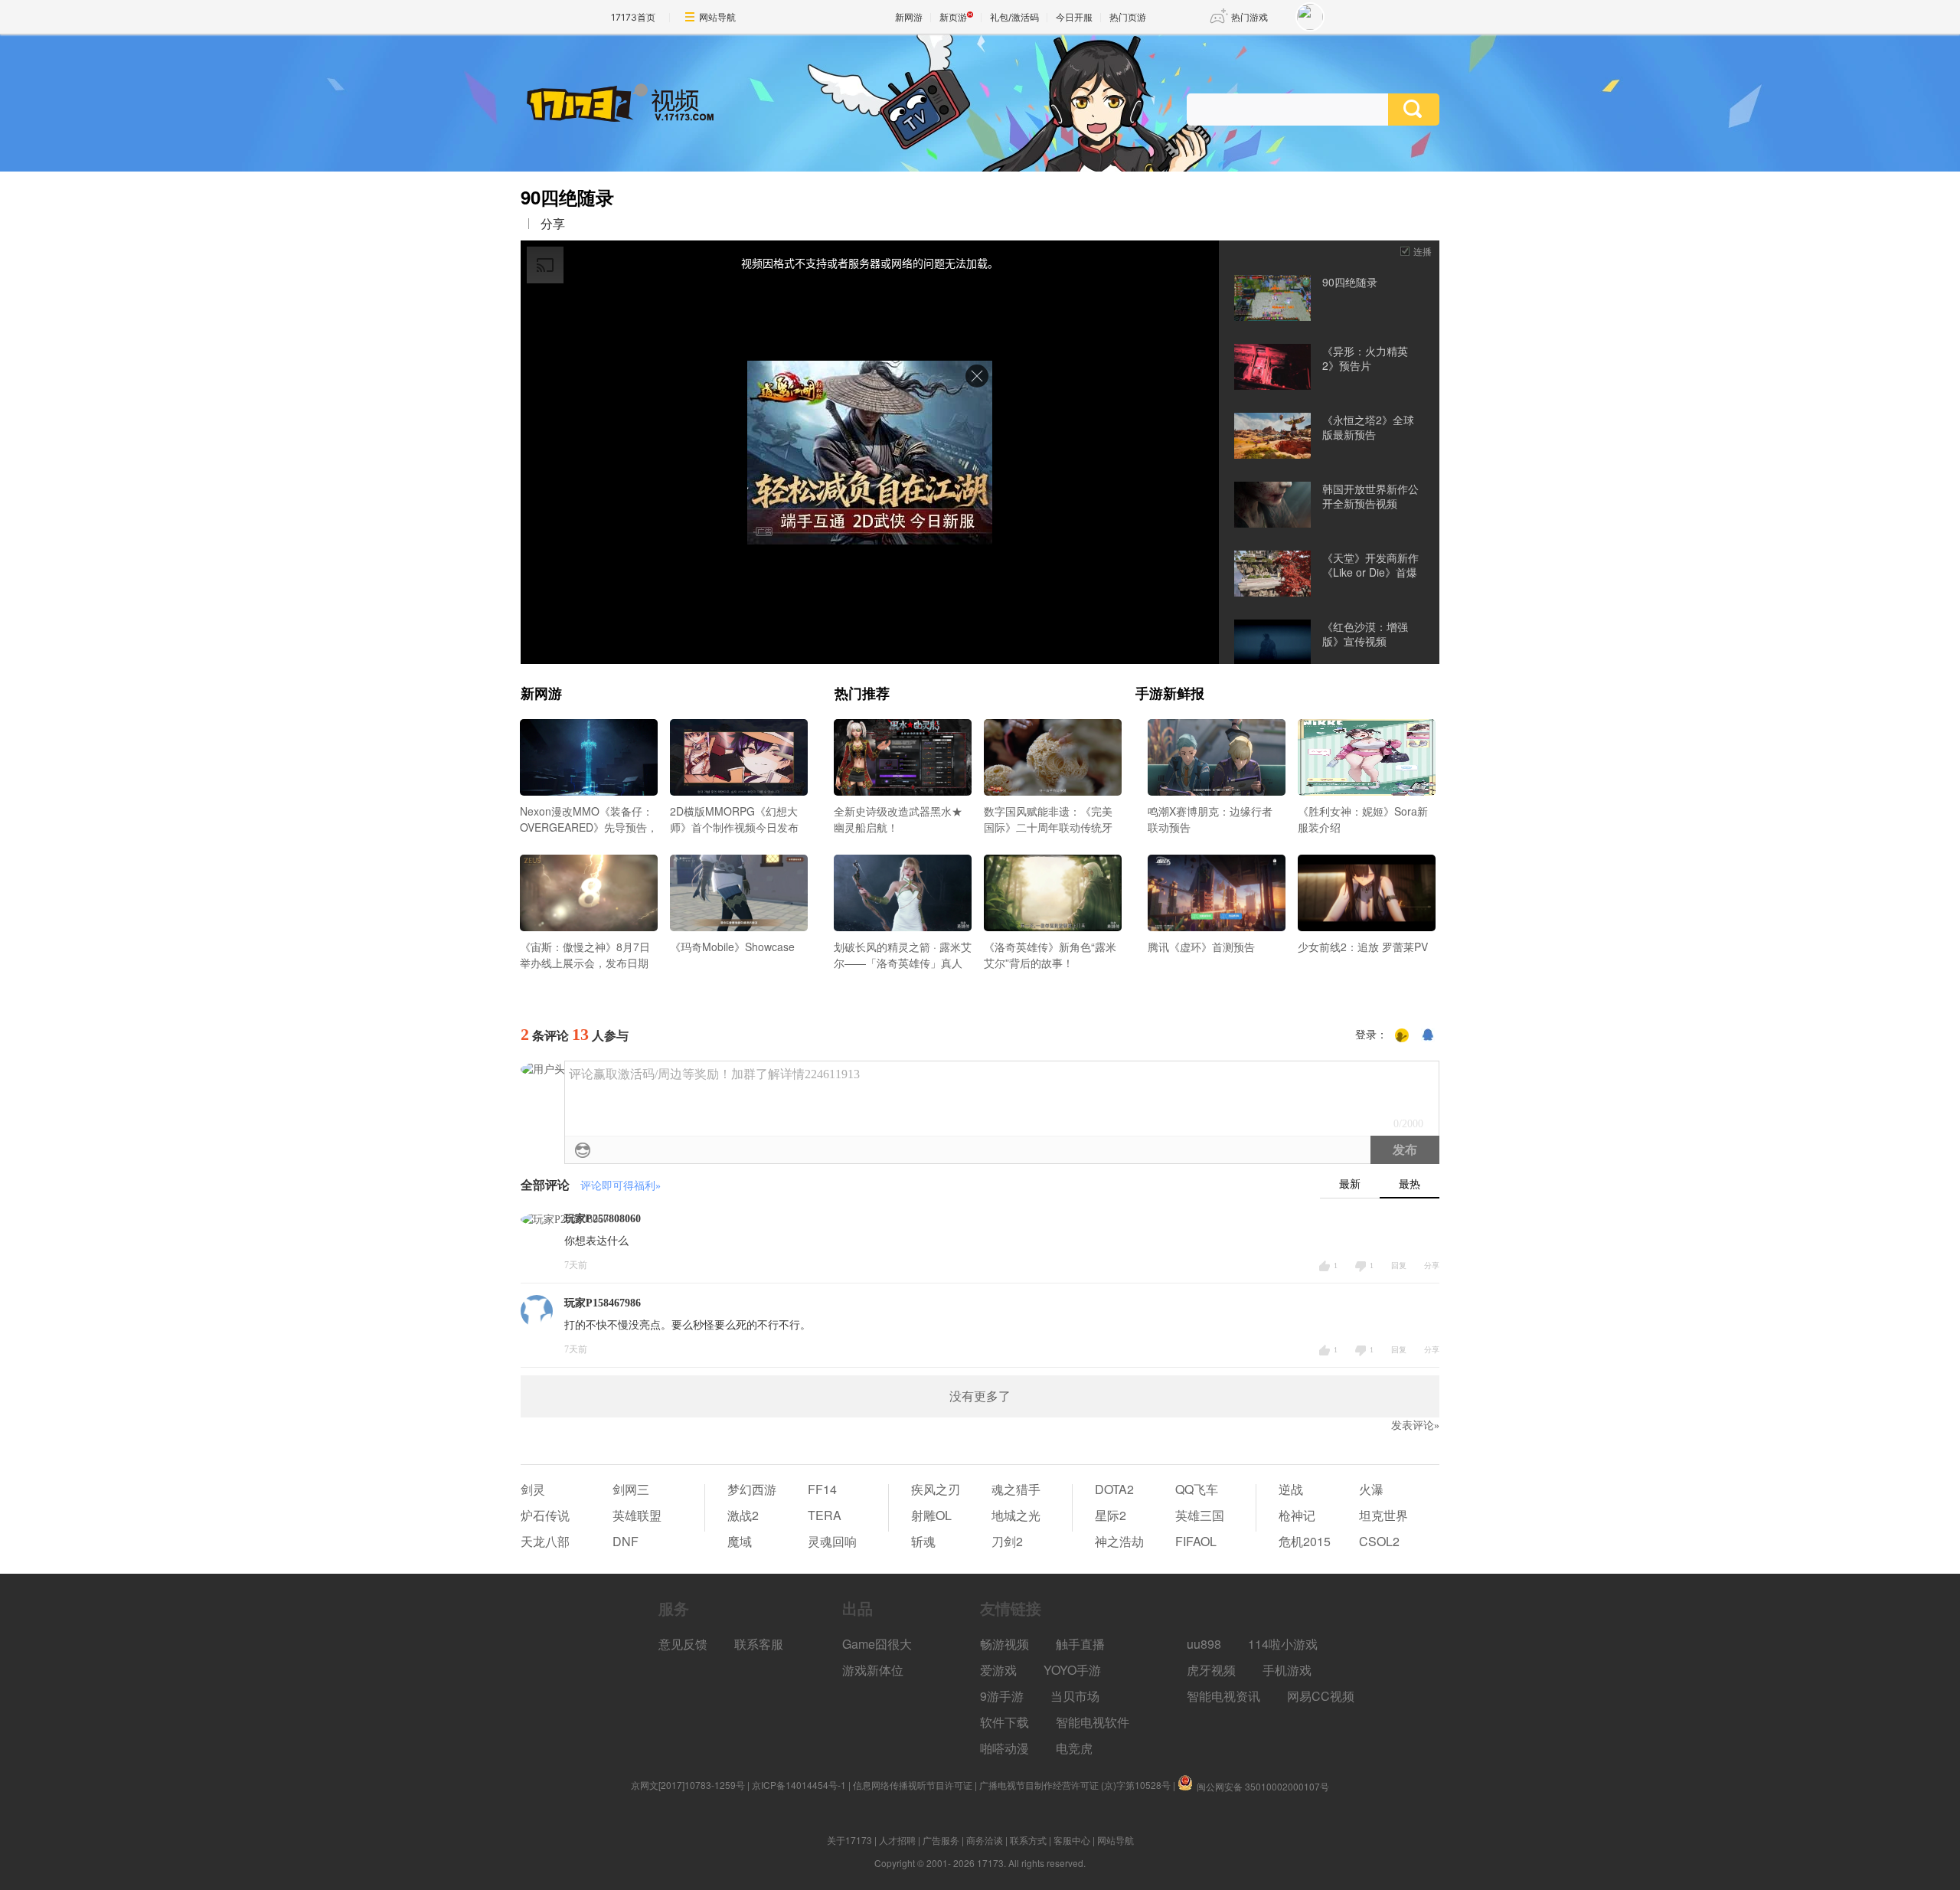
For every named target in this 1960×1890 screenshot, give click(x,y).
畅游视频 (1004, 1644)
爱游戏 (998, 1670)
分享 (553, 224)
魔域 (740, 1541)
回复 (1399, 1265)
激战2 (743, 1515)
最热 (1410, 1184)
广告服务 (941, 1840)
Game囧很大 (877, 1644)
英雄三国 (1200, 1515)
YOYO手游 (1072, 1670)
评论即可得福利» (621, 1186)
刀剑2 (1007, 1541)
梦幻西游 (752, 1489)
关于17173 (849, 1840)
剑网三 (631, 1489)
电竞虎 (1074, 1748)
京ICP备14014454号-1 (799, 1785)
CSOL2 (1379, 1541)
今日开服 (1074, 17)
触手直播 (1080, 1644)
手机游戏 (1287, 1670)
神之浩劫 (1119, 1541)
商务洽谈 (985, 1840)
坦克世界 (1383, 1515)
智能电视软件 (1093, 1722)
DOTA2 (1114, 1489)
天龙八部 (545, 1541)
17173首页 (633, 17)
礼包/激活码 (1014, 17)
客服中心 (1072, 1840)
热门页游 (1128, 17)
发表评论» (1415, 1426)
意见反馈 (683, 1644)
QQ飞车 (1197, 1489)
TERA (825, 1515)
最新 (1350, 1184)
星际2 (1111, 1515)
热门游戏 (1249, 17)
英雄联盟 (637, 1515)
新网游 (909, 17)
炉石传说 (545, 1515)
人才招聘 (897, 1840)
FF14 (822, 1489)
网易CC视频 (1321, 1696)
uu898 (1204, 1644)
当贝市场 (1075, 1696)
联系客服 (759, 1644)
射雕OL (931, 1515)
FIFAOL (1196, 1541)
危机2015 (1305, 1541)
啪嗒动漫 (1004, 1748)
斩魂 (923, 1541)
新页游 (953, 17)
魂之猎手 (1016, 1489)
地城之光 (1016, 1515)
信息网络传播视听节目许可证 (913, 1785)
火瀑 (1371, 1489)
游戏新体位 (873, 1670)
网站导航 (717, 17)
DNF (626, 1541)
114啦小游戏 (1283, 1644)
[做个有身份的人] (1402, 1035)
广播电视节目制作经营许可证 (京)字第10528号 (1075, 1785)
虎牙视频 (1211, 1670)
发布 (1405, 1150)
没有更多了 (980, 1396)
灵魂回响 (832, 1541)
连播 (1423, 251)
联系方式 (1028, 1840)
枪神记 (1297, 1515)
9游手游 (1002, 1696)
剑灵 (533, 1489)
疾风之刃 (936, 1489)
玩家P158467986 (603, 1303)
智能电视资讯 (1223, 1696)
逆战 (1291, 1489)
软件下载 (1004, 1722)
